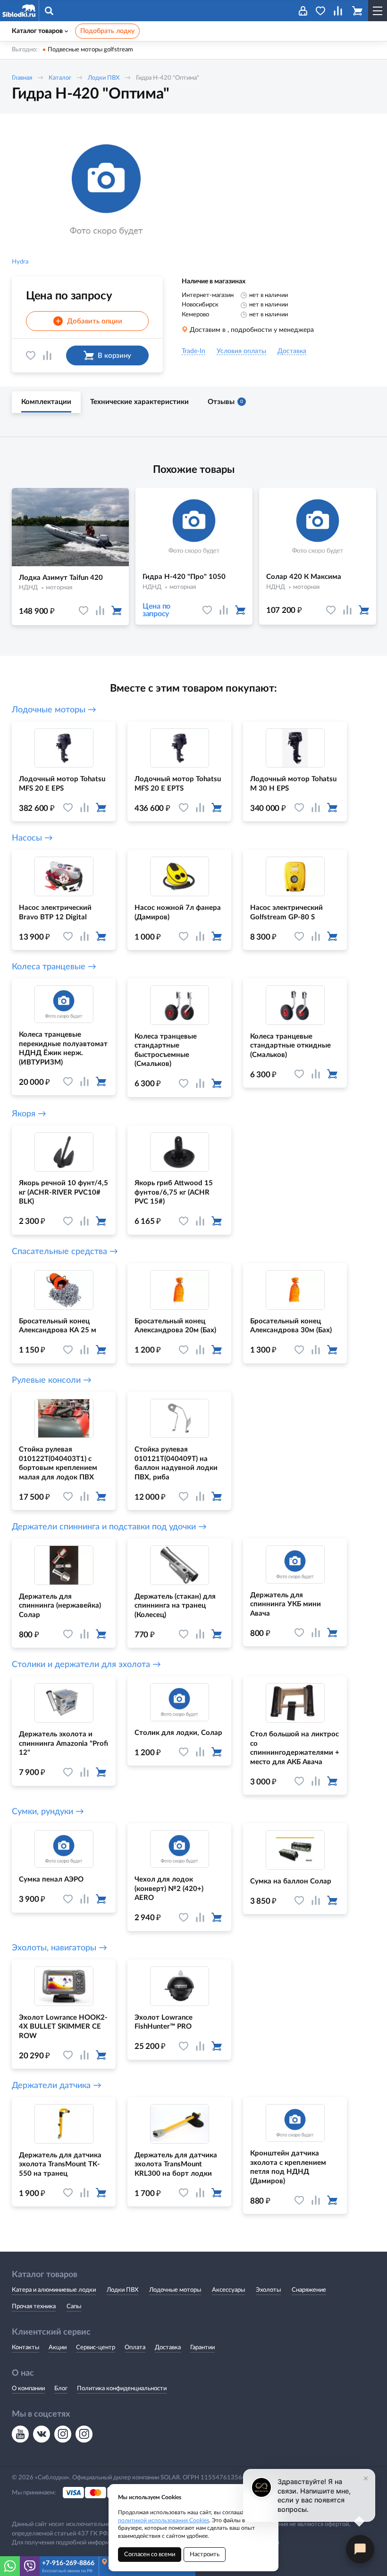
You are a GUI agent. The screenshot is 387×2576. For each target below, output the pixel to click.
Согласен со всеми (150, 2555)
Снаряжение (309, 2290)
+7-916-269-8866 (68, 2563)
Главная (22, 78)
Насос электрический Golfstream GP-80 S (286, 912)
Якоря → (29, 1114)
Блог (61, 2389)
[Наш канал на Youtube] (20, 2434)
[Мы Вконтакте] (42, 2434)
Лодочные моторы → (54, 710)
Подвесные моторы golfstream (90, 50)
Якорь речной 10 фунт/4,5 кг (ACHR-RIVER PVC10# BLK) (63, 1192)
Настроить (205, 2555)
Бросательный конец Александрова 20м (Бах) (175, 1326)
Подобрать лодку (107, 31)
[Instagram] (63, 2434)
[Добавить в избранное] (31, 355)
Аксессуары (228, 2290)
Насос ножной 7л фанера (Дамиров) (178, 912)
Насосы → (32, 838)
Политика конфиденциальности (122, 2389)
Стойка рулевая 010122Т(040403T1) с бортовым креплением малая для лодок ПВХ (58, 1463)
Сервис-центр (96, 2348)
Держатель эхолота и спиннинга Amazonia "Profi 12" (63, 1743)
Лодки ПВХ (104, 78)
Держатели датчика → (57, 2086)
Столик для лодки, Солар (178, 1733)
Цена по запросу (156, 610)
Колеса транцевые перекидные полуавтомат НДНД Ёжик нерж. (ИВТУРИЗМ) (63, 1049)
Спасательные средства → (65, 1252)
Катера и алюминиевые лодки (54, 2290)
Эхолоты (268, 2290)
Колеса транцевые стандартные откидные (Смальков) (290, 1046)
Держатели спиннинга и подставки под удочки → (109, 1527)
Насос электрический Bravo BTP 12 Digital (55, 912)
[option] (106, 191)
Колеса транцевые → (54, 967)
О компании (28, 2389)
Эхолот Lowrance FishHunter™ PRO (164, 2022)
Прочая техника (34, 2307)
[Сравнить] (47, 355)
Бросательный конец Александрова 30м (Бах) (291, 1326)
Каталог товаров (37, 31)
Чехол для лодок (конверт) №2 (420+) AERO (169, 1889)
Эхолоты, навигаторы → (59, 1948)
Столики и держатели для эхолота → (86, 1665)
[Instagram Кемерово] (84, 2434)
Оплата (135, 2348)
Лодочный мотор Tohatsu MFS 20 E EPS (62, 784)
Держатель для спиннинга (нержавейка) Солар (60, 1606)
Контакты (25, 2348)
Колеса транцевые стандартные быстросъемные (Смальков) (166, 1050)
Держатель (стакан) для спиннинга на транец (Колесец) (175, 1606)
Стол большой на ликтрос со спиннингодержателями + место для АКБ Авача (295, 1748)
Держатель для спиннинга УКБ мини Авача (286, 1604)
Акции (58, 2348)
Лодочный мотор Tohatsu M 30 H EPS (293, 784)
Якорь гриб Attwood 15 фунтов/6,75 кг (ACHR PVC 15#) (174, 1192)
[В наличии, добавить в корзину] (117, 611)
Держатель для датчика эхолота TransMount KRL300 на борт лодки (176, 2164)
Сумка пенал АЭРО (51, 1879)
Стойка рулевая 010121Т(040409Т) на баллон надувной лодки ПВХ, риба (176, 1463)
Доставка (168, 2348)
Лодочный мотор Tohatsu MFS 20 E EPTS (178, 784)
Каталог (60, 78)
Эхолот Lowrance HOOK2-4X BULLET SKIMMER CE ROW (63, 2027)
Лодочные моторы (175, 2290)
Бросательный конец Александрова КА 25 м (58, 1326)
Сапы (74, 2307)
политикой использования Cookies (164, 2520)
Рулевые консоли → (52, 1380)
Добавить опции (89, 322)
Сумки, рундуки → (48, 1812)
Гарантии (202, 2348)
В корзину (114, 356)
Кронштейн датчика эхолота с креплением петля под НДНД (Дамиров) (288, 2167)
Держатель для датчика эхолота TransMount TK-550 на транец (60, 2164)
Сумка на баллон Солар (291, 1881)
